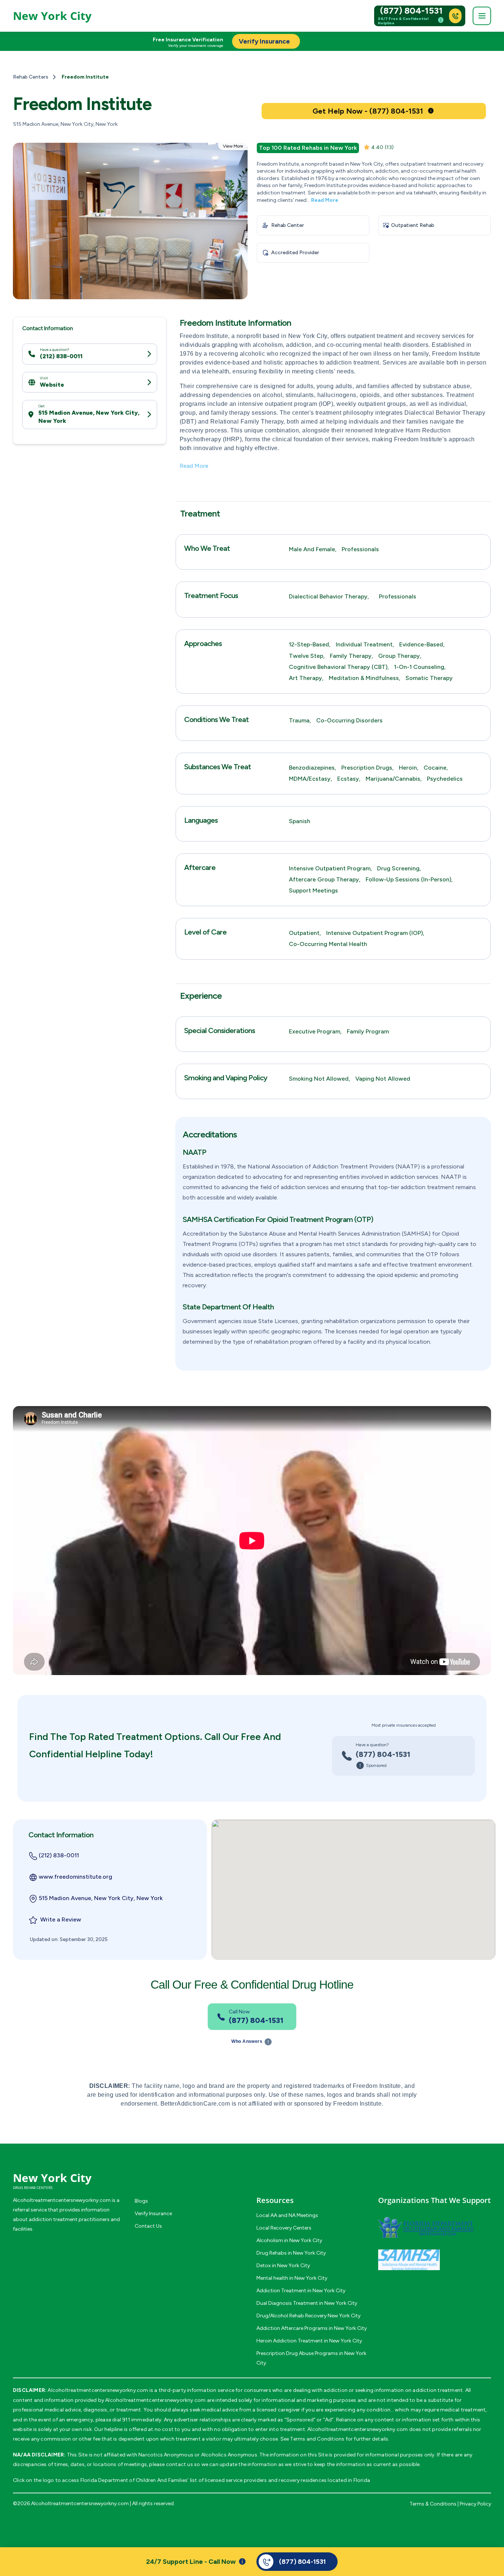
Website (52, 384)
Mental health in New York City (292, 2278)
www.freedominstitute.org (75, 1877)
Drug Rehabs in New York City (291, 2253)
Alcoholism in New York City (289, 2240)
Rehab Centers (31, 77)
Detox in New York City (283, 2266)
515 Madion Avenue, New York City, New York (89, 417)
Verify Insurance (153, 2214)
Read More (325, 200)
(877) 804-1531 (411, 11)
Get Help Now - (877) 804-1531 (368, 111)
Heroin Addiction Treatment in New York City (309, 2341)
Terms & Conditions (433, 2504)
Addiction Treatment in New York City (301, 2291)
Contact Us (148, 2226)
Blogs (141, 2201)
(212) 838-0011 (61, 356)
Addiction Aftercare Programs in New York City (312, 2328)
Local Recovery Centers (284, 2228)
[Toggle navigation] (482, 16)
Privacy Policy (475, 2504)
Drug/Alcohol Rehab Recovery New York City (308, 2316)
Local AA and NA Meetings (287, 2215)
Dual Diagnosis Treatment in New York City (307, 2303)
